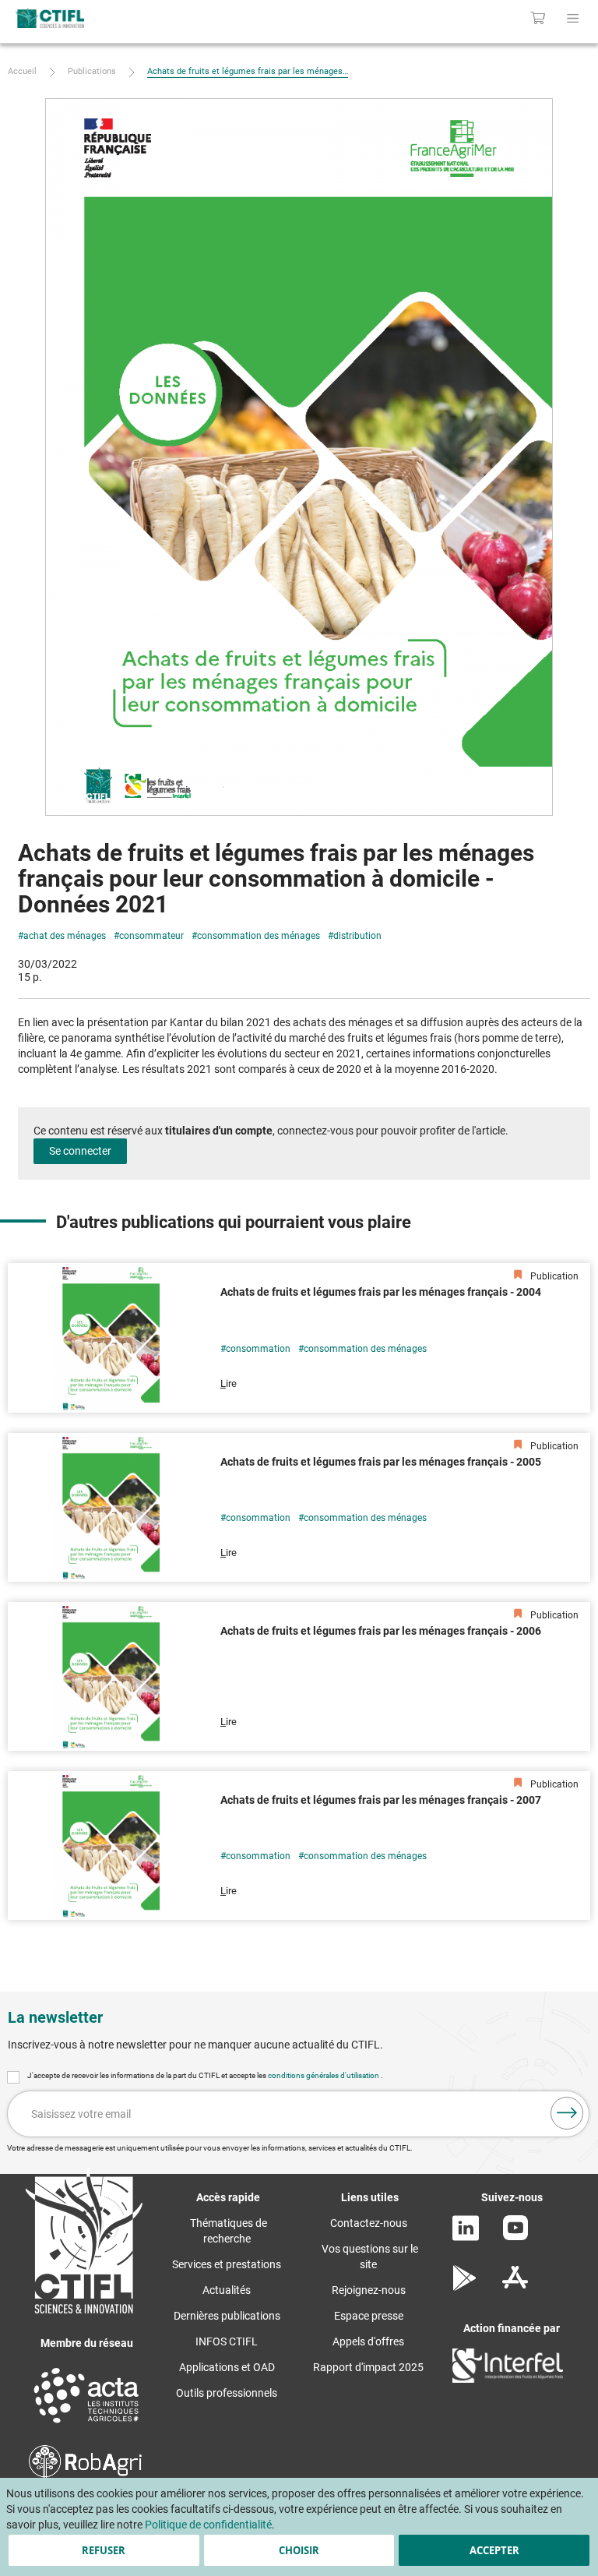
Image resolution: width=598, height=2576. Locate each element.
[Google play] (465, 2287)
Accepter (494, 2550)
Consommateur (151, 936)
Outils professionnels (227, 2393)
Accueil (22, 71)
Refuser (104, 2550)
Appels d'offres (368, 2341)
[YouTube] (515, 2236)
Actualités (227, 2290)
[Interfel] (508, 2379)
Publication (553, 1276)
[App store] (515, 2287)
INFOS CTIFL (227, 2341)
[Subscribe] (567, 2113)
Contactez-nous (369, 2223)
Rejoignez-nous (369, 2290)
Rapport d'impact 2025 (368, 2367)
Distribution (357, 936)
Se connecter (80, 1151)
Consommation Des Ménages (259, 936)
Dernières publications (227, 2316)
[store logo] (124, 18)
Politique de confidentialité (208, 2525)
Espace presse (369, 2316)
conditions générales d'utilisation (324, 2075)
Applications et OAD (227, 2367)
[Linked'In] (466, 2237)
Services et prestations (227, 2264)
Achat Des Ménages (65, 936)
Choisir (299, 2550)
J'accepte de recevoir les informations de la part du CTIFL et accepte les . (205, 2075)
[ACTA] (86, 2425)
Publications (92, 71)
